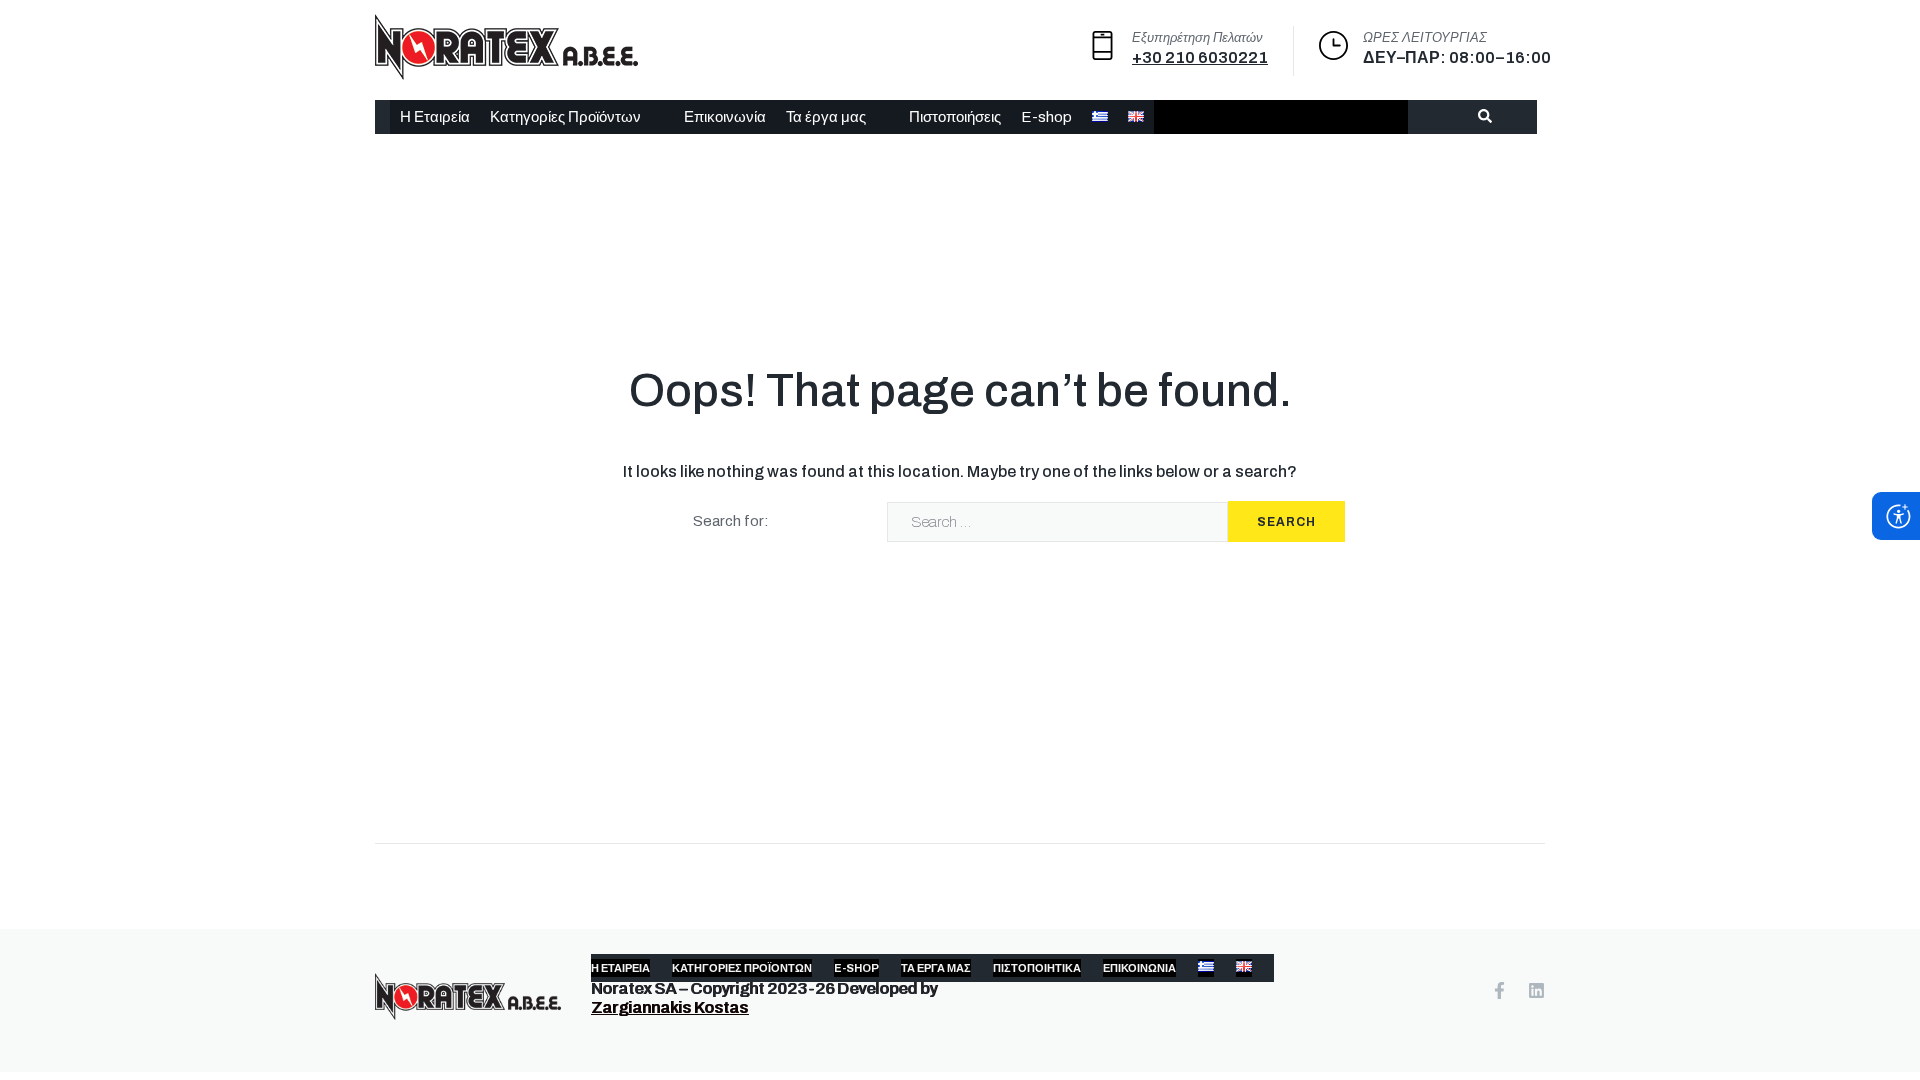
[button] (577, 117)
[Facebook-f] (1499, 990)
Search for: (731, 521)
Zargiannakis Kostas (669, 1007)
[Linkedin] (1536, 990)
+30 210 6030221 (1200, 57)
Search (1286, 522)
